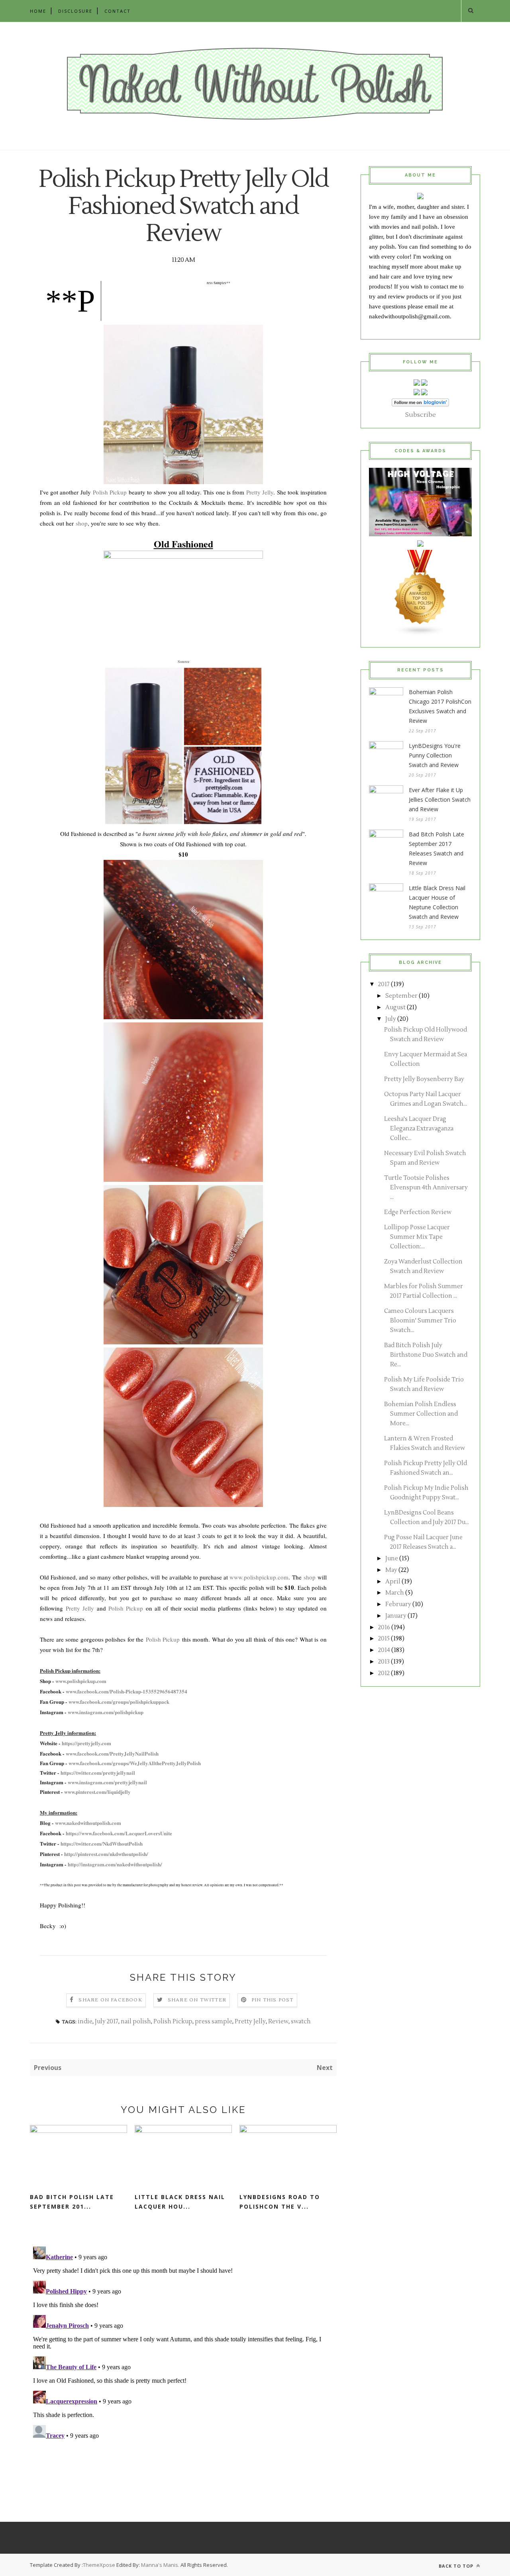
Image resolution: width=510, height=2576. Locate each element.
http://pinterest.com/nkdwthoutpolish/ (106, 1854)
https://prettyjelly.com (86, 1743)
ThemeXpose (99, 2565)
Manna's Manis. (161, 2565)
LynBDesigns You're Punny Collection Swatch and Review (435, 755)
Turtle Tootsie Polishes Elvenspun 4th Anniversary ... (426, 1188)
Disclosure (75, 11)
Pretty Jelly (260, 492)
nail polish (136, 2022)
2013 (384, 1662)
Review (278, 2022)
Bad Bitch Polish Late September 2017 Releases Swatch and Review (436, 849)
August (395, 1007)
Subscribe (421, 415)
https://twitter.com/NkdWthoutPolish (102, 1843)
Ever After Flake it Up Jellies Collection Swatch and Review (440, 799)
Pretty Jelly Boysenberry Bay (424, 1079)
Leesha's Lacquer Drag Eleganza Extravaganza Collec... (419, 1129)
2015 (384, 1639)
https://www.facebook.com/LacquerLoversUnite (119, 1833)
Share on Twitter (197, 2000)
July (391, 1019)
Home (38, 11)
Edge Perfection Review (418, 1212)
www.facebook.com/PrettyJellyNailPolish (112, 1753)
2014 (384, 1650)
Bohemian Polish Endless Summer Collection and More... (421, 1414)
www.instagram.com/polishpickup (106, 1712)
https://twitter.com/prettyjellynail (98, 1773)
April (393, 1582)
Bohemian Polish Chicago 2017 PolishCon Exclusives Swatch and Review (440, 706)
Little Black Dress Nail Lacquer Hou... (180, 2202)
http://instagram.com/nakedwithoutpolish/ (115, 1864)
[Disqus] (183, 2343)
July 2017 (107, 2022)
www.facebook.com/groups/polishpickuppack (119, 1702)
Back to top (457, 2566)
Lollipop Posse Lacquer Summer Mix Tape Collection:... (417, 1237)
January (396, 1616)
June (392, 1559)
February (398, 1604)
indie (85, 2022)
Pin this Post (273, 2000)
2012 (384, 1673)
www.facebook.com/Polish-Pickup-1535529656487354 (127, 1691)
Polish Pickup (110, 492)
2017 (384, 984)
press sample (214, 2022)
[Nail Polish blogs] (420, 634)
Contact (118, 11)
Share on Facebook (110, 2000)
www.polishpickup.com (259, 1577)
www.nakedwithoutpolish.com (88, 1823)
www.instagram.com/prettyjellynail (107, 1782)
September (401, 996)
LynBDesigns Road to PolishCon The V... (280, 2202)
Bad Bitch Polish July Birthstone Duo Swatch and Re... (426, 1355)
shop (82, 523)
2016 (384, 1627)
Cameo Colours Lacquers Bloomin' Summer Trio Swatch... (420, 1321)
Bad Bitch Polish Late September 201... (72, 2202)
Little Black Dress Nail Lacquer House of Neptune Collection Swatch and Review (437, 902)
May (391, 1570)
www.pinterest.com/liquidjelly (97, 1792)
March (395, 1593)
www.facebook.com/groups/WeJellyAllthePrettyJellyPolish (135, 1763)
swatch (301, 2022)
